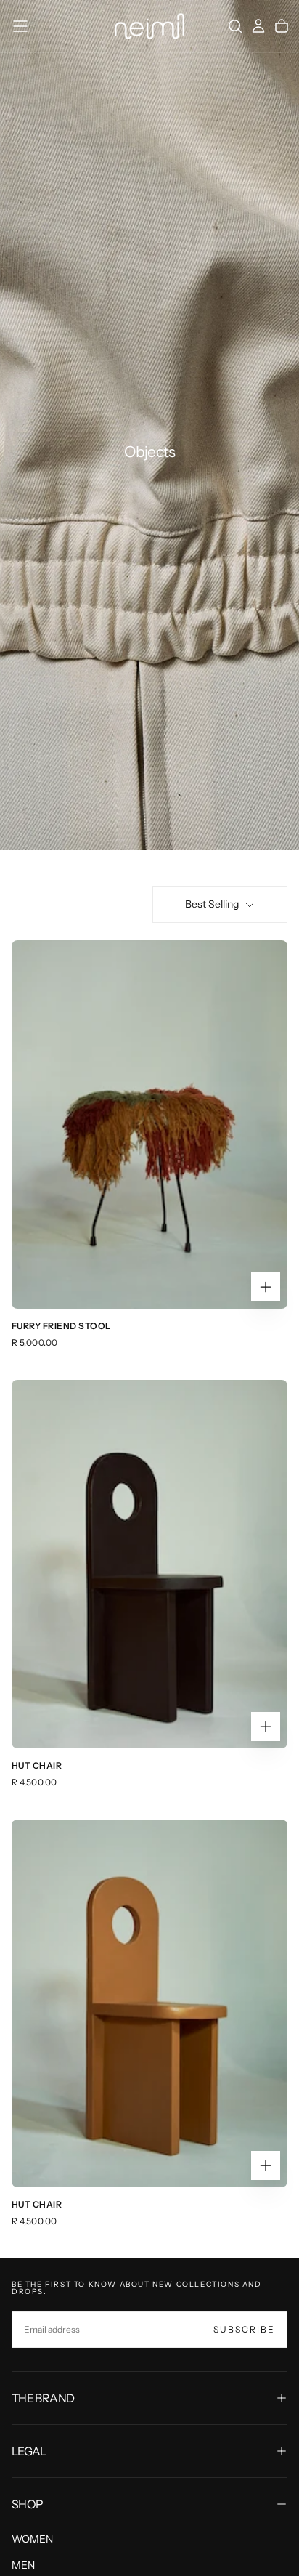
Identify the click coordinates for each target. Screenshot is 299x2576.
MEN (23, 2565)
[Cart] (282, 26)
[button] (20, 26)
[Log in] (258, 26)
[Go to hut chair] (149, 2004)
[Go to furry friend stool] (149, 1125)
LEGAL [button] (29, 2451)
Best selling (212, 904)
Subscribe (244, 2329)
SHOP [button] (27, 2504)
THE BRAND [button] (43, 2398)
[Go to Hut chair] (149, 1564)
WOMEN (32, 2539)
